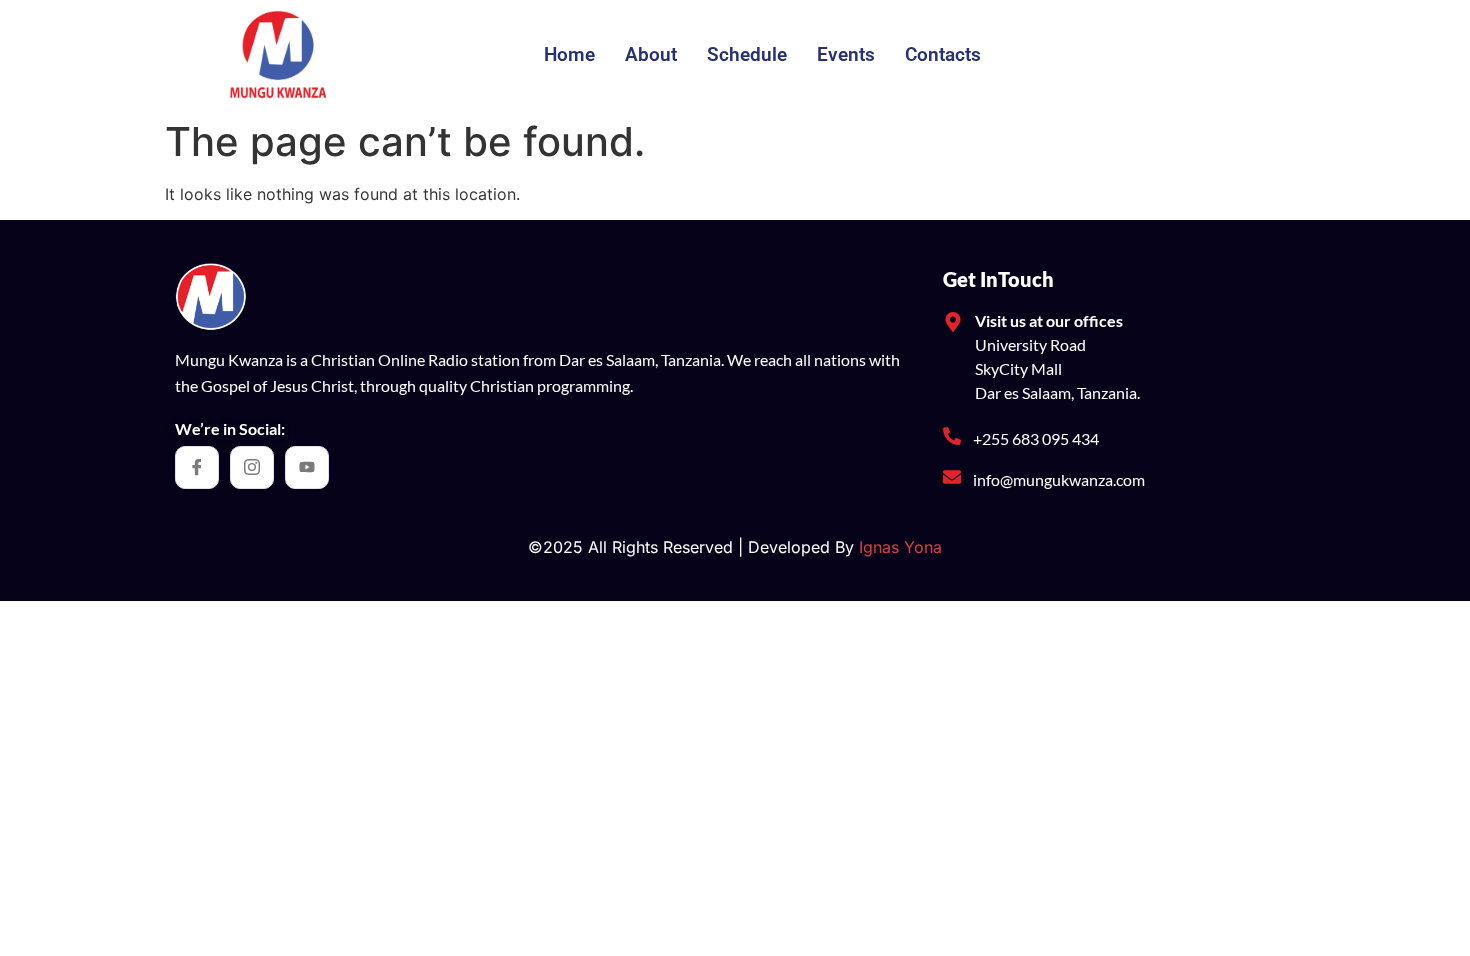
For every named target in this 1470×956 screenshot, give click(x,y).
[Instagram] (252, 467)
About (651, 54)
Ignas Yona (900, 547)
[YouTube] (307, 467)
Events (846, 54)
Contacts (943, 54)
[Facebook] (197, 467)
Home (569, 54)
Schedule (747, 54)
